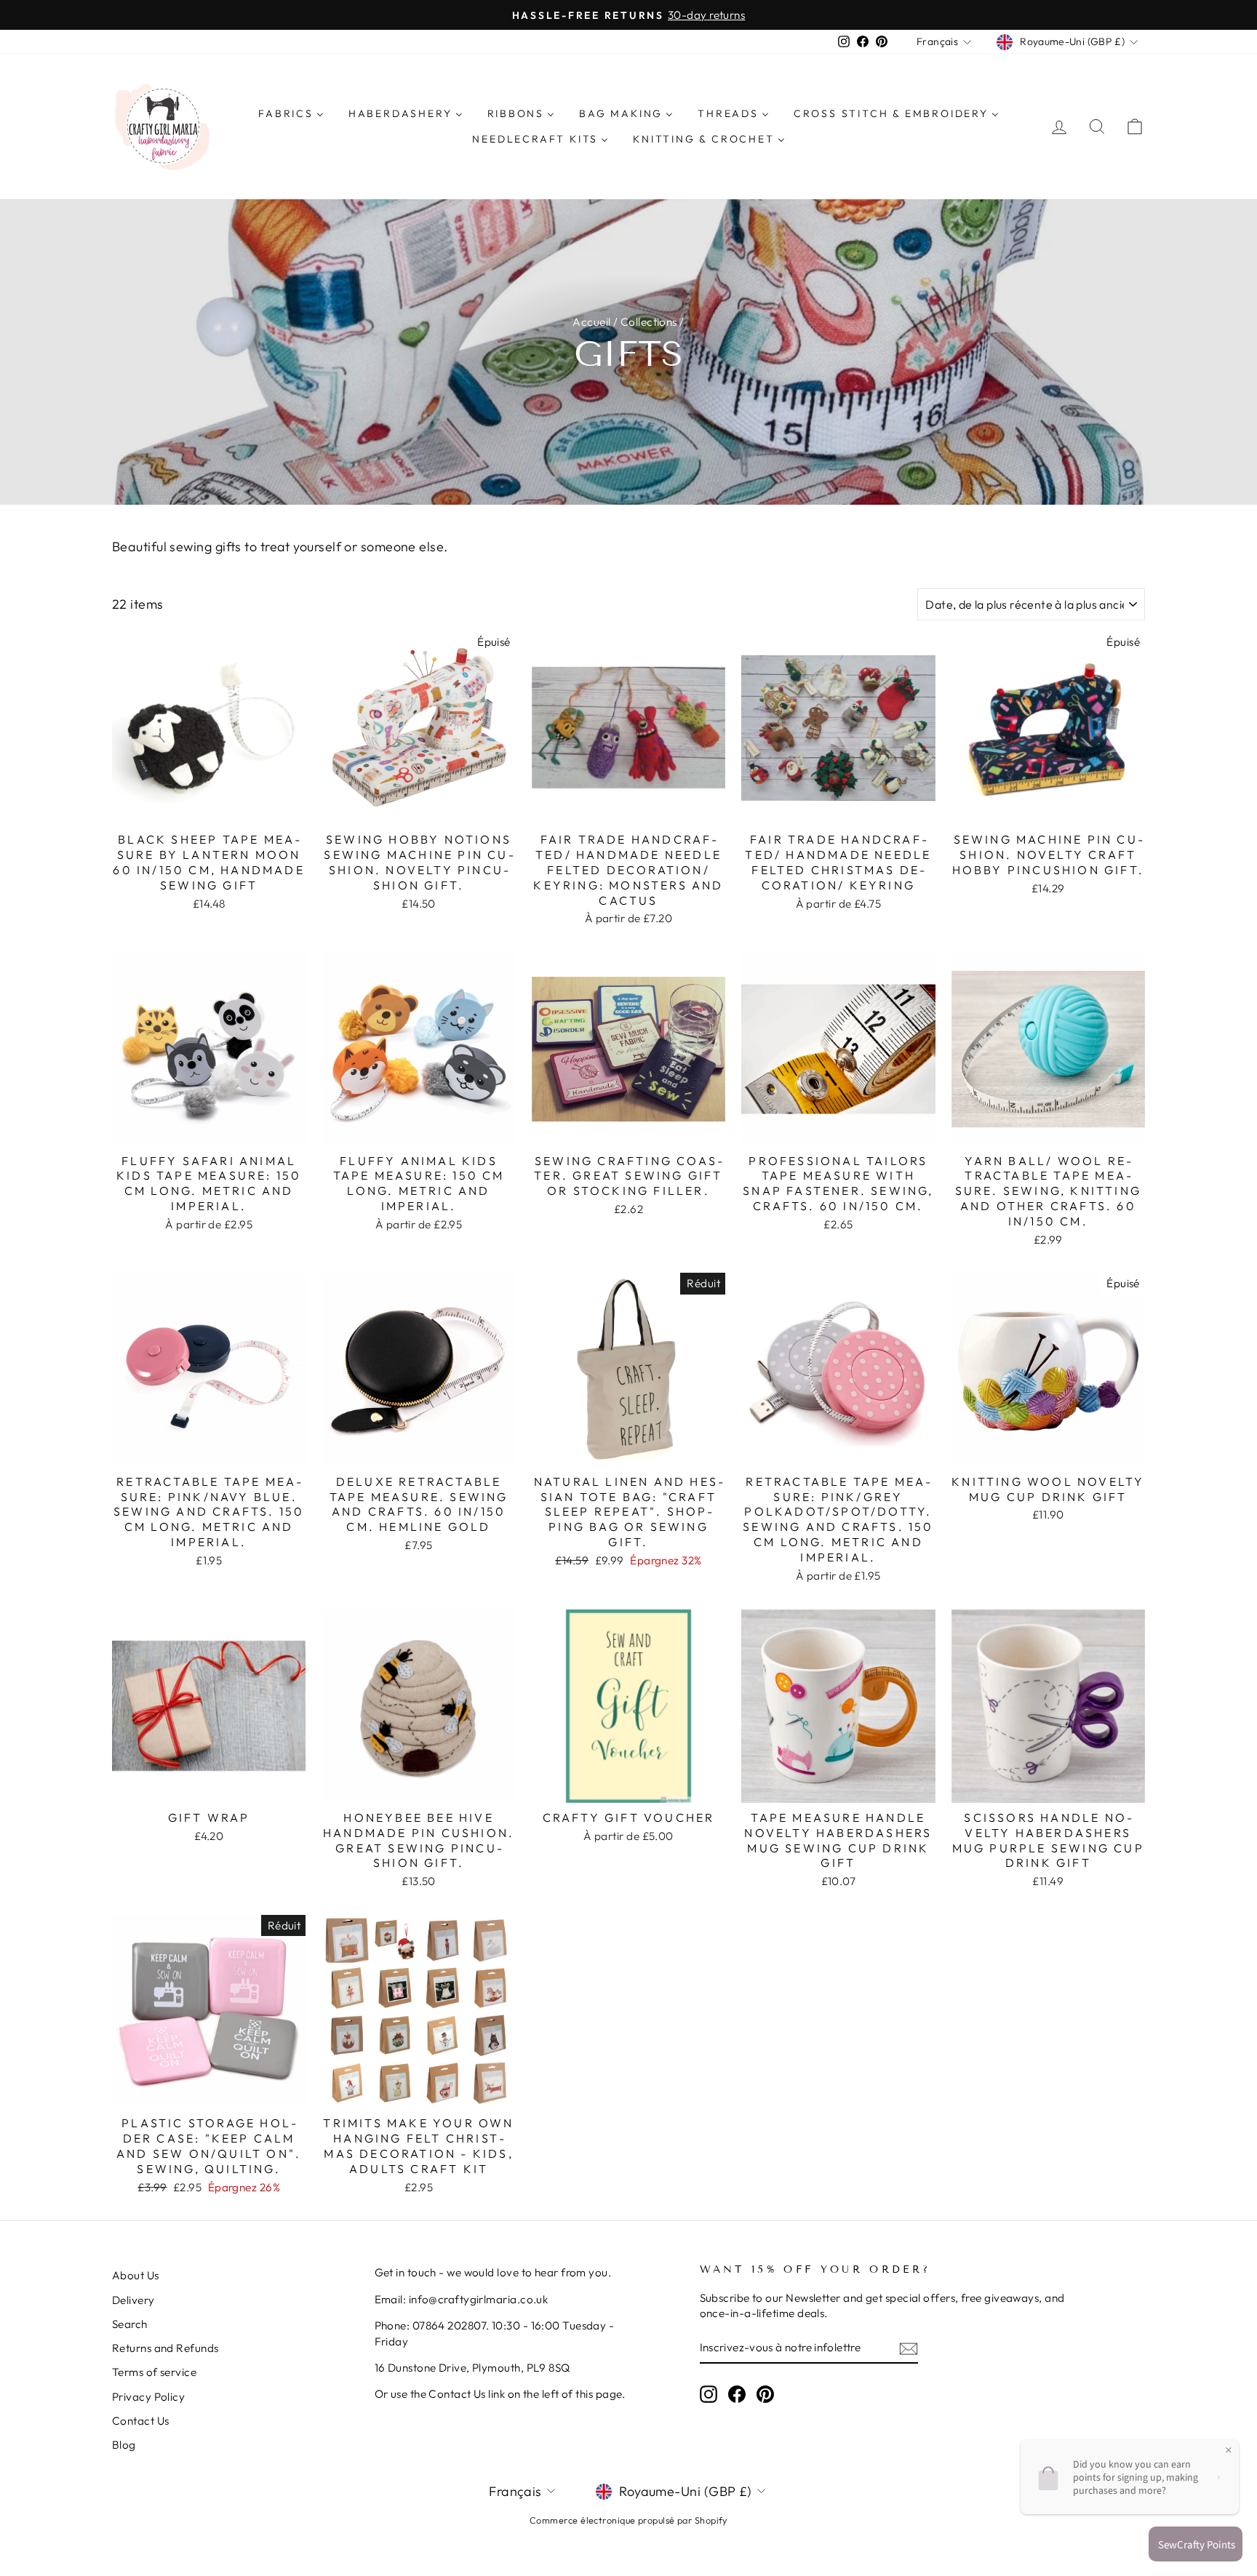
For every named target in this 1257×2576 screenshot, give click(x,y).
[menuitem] (291, 113)
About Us (136, 2275)
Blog (124, 2445)
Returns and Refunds (165, 2348)
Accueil (591, 322)
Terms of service (154, 2372)
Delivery (133, 2300)
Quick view (209, 808)
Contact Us (141, 2421)
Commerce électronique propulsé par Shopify (628, 2520)
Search (130, 2324)
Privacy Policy (148, 2397)
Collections (649, 322)
